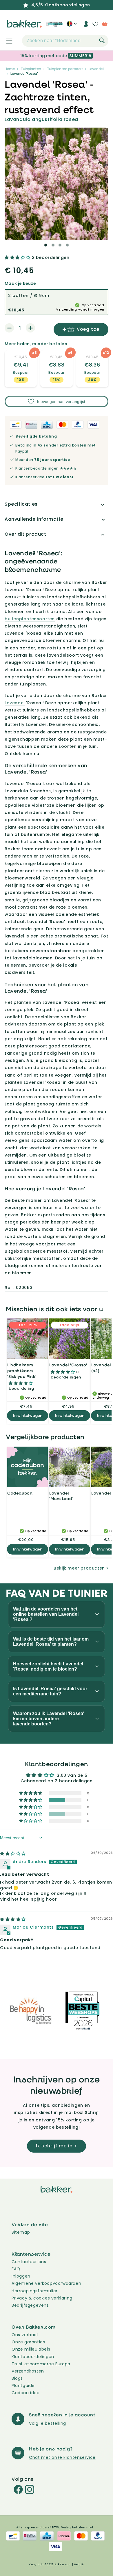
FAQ (16, 2269)
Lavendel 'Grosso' (68, 1365)
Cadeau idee (26, 2393)
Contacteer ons (29, 2262)
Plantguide (23, 2386)
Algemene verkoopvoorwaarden (46, 2283)
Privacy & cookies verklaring (42, 2298)
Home (10, 69)
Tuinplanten (31, 69)
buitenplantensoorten (30, 619)
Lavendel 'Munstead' (61, 1496)
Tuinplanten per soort (65, 69)
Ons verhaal (25, 2335)
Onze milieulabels (31, 2349)
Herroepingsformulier (35, 2291)
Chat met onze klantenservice (62, 2457)
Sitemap (21, 2232)
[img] (13, 1854)
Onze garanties (28, 2342)
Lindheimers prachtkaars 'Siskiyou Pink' (22, 1370)
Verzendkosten (28, 2371)
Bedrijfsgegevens (30, 2305)
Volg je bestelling (48, 2423)
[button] (6, 41)
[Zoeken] (102, 40)
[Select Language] (72, 26)
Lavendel (96, 69)
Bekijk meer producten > (81, 1568)
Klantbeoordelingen (33, 2357)
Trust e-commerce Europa (42, 2364)
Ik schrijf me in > (57, 2146)
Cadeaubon (20, 1493)
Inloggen (21, 2276)
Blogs (17, 2378)
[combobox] (65, 41)
